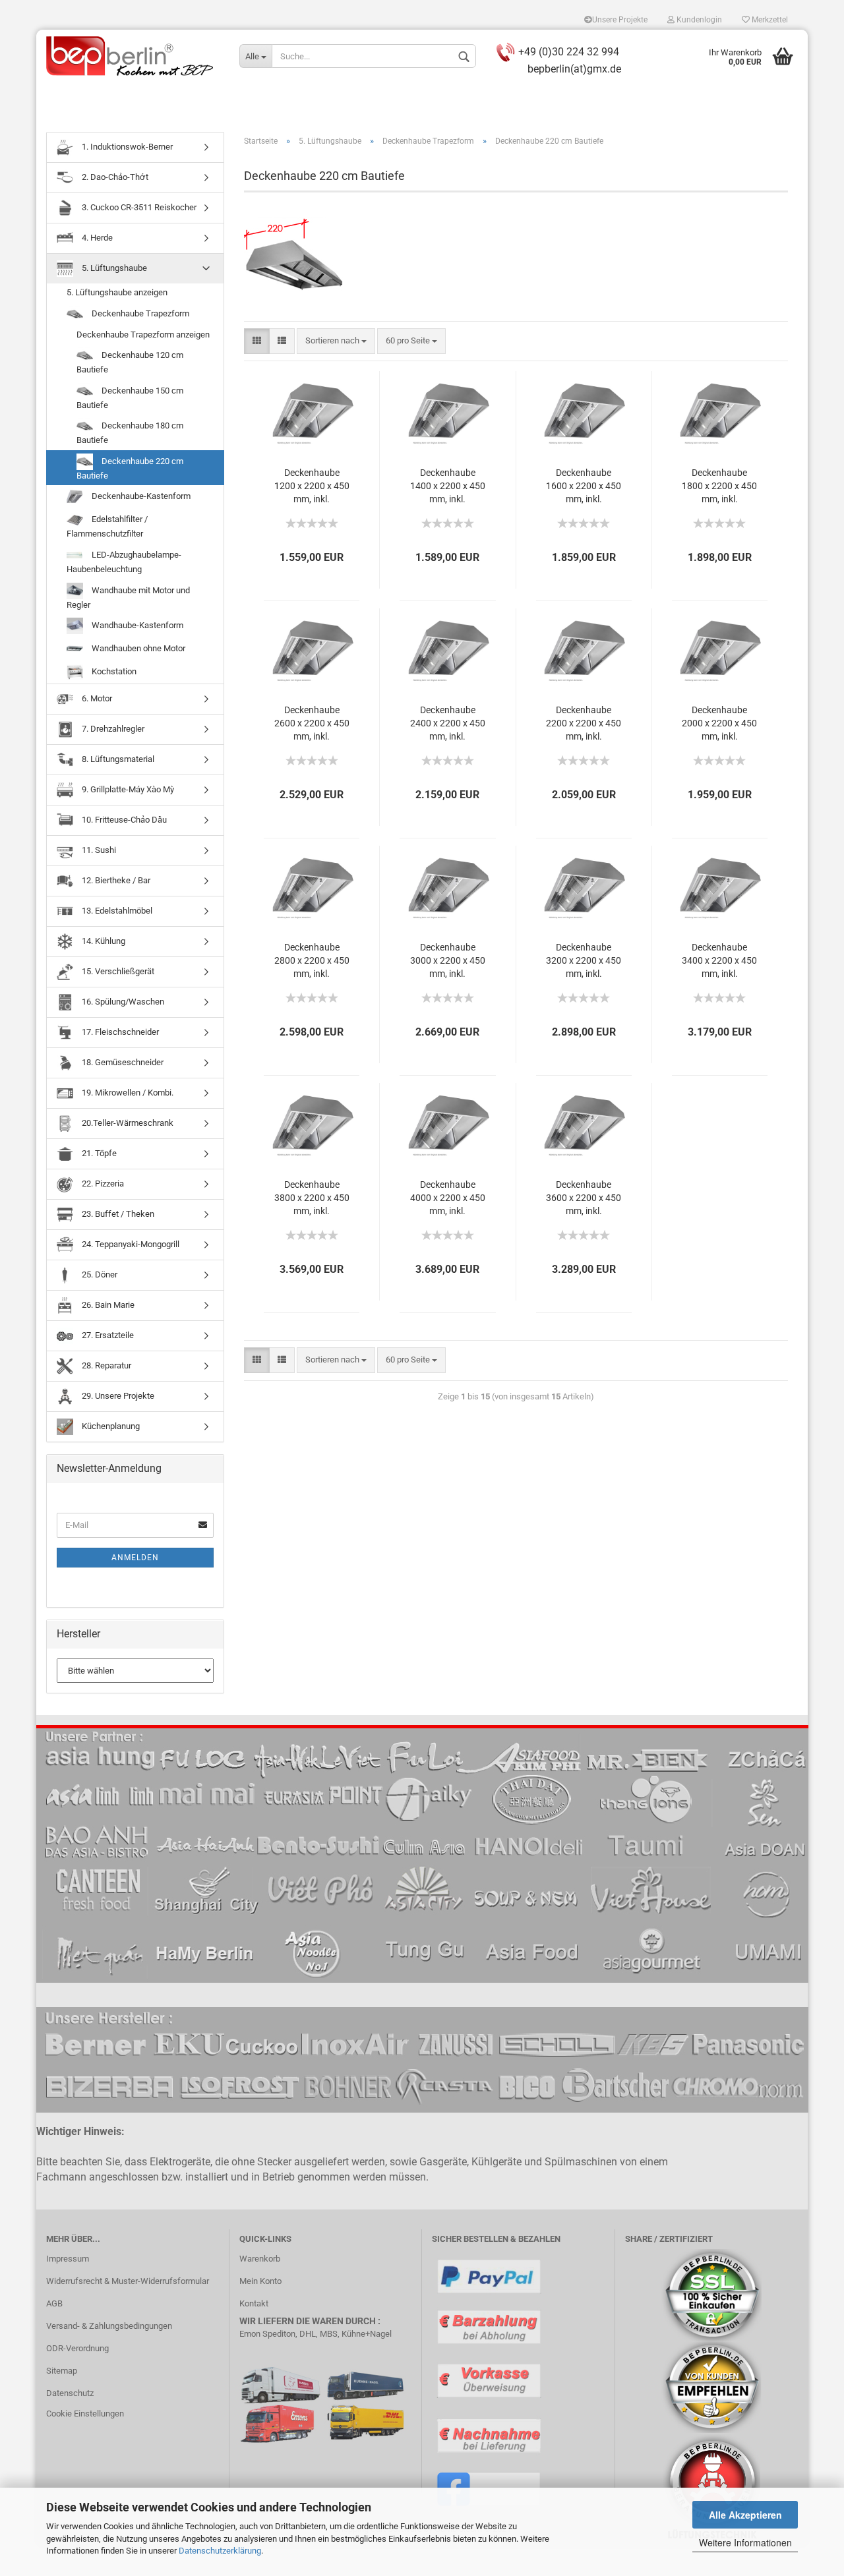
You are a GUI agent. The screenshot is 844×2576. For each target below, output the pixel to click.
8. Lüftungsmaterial (117, 759)
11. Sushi (98, 850)
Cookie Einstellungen (85, 2414)
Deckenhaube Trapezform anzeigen (143, 335)
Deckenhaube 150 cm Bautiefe (130, 398)
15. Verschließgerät (117, 971)
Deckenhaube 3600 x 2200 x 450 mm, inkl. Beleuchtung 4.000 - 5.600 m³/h (584, 1199)
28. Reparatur (105, 1365)
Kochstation (113, 671)
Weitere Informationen (745, 2542)
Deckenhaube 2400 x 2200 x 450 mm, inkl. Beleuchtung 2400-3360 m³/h (448, 724)
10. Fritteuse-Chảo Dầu (123, 820)
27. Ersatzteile (107, 1335)
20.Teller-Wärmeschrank (127, 1123)
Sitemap (62, 2371)
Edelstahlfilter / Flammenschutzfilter (107, 526)
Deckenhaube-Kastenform (140, 496)
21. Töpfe (98, 1153)
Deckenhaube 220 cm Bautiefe (130, 468)
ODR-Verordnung (77, 2348)
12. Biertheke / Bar (115, 880)
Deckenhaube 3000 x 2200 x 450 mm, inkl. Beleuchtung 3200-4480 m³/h (448, 961)
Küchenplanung (110, 1426)
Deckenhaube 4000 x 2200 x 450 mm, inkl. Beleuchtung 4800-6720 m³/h (448, 1199)
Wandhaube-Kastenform (136, 625)
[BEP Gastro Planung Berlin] (133, 56)
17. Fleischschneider (119, 1032)
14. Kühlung (103, 941)
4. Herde (96, 238)
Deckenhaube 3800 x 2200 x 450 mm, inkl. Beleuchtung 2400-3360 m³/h (312, 1199)
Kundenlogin (698, 20)
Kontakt (254, 2303)
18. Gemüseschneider (122, 1062)
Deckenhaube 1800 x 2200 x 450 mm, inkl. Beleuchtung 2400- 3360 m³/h (719, 487)
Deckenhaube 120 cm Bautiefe (130, 362)
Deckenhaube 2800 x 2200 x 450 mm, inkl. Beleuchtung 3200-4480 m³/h (312, 961)
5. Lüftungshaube (113, 268)
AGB (54, 2303)
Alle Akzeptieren (745, 2515)
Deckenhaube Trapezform (139, 313)
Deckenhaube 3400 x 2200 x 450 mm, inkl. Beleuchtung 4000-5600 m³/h (719, 961)
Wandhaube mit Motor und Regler (128, 597)
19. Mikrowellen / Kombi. (127, 1093)
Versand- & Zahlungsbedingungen (109, 2326)
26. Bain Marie (107, 1305)
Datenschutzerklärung (220, 2551)
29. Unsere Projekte (117, 1396)
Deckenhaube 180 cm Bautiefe (130, 433)
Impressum (68, 2259)
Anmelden (135, 1558)
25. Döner (99, 1274)
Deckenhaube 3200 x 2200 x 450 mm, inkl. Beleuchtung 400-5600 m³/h (584, 961)
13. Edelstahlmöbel (116, 911)
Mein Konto (260, 2281)
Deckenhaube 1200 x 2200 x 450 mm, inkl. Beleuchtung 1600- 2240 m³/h (312, 487)
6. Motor (96, 698)
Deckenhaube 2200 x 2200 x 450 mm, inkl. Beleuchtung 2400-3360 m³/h (584, 724)
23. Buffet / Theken (117, 1214)
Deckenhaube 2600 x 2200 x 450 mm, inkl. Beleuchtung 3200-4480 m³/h (312, 724)
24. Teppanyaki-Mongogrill (130, 1244)
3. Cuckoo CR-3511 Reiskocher (138, 207)
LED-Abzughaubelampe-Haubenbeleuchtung (124, 562)
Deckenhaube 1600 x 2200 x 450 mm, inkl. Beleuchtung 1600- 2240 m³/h (584, 487)
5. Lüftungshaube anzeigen (117, 292)
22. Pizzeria (102, 1184)
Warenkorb (260, 2259)
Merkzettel (769, 20)
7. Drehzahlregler (112, 729)
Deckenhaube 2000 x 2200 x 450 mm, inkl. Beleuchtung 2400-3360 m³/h (719, 724)
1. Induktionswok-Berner (126, 147)
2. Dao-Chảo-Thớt (114, 177)
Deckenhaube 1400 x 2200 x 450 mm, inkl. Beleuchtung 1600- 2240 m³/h (448, 487)
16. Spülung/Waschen (122, 1002)
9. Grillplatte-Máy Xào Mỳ (127, 789)
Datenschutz (70, 2393)
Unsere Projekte (620, 20)
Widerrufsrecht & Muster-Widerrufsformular (128, 2281)
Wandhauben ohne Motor (137, 648)
